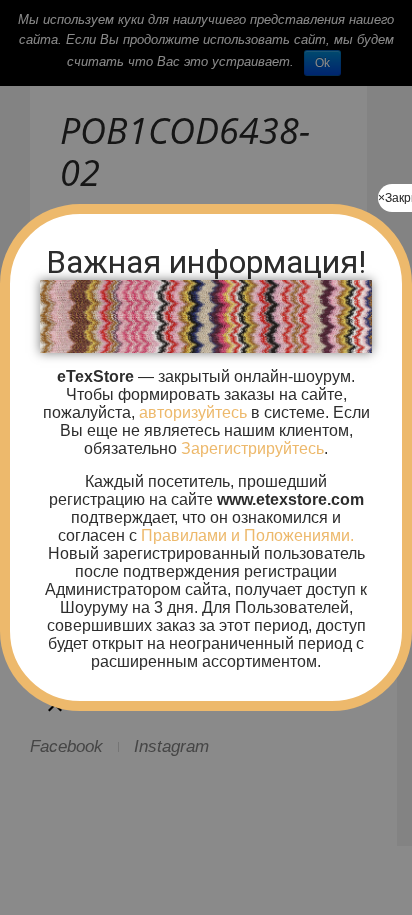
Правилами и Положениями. (247, 535)
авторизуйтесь (191, 412)
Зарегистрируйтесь (252, 448)
